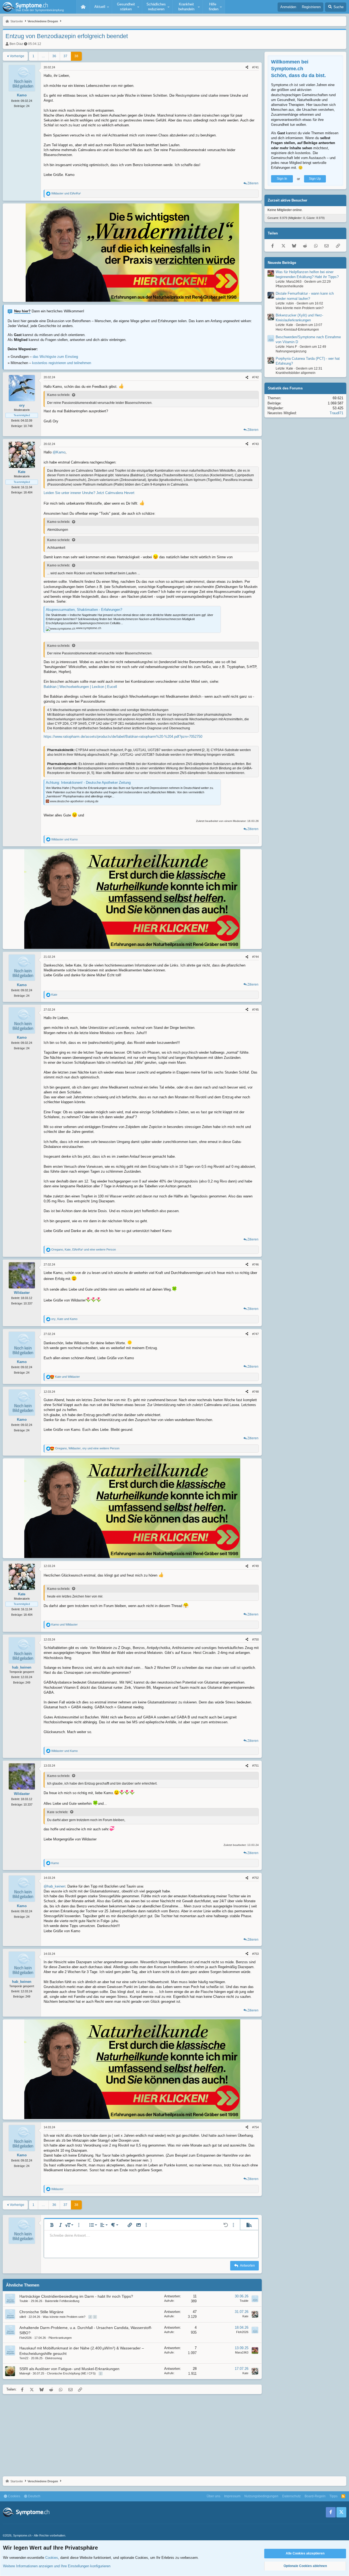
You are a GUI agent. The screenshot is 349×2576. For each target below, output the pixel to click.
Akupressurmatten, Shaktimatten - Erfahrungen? (84, 610)
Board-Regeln (315, 2496)
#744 (255, 957)
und (66, 193)
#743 (255, 444)
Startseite (83, 7)
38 (76, 56)
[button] (101, 7)
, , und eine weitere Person (84, 1249)
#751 (255, 1766)
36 (54, 56)
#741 (255, 67)
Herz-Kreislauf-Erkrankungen (297, 330)
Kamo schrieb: (59, 395)
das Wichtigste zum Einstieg (55, 357)
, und (64, 1319)
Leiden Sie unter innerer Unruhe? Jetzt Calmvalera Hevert (89, 493)
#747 (255, 1334)
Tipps (333, 2496)
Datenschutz (291, 2496)
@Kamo (59, 452)
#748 (255, 1392)
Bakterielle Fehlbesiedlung (62, 2301)
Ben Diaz (16, 44)
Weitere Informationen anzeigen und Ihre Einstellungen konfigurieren (57, 2566)
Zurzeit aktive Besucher (288, 201)
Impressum (232, 2496)
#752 (255, 1878)
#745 (255, 1010)
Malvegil (25, 2373)
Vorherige (17, 56)
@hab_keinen (54, 1886)
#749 (255, 1566)
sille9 (23, 2317)
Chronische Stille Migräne (41, 2312)
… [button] (43, 56)
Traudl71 (336, 413)
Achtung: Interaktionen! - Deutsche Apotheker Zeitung (88, 783)
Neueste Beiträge (282, 263)
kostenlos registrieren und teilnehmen (62, 363)
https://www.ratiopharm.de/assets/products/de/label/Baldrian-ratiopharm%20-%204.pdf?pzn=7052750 (123, 737)
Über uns (213, 2496)
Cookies (14, 2496)
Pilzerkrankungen (60, 2338)
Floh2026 (25, 2338)
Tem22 (24, 2358)
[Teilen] (247, 67)
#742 (255, 377)
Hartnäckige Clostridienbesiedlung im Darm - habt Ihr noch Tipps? (76, 2296)
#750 (255, 1639)
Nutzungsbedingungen (261, 2496)
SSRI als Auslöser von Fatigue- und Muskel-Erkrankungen (69, 2369)
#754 (255, 2127)
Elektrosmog (54, 2358)
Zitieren (253, 183)
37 (65, 56)
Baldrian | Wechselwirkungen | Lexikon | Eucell (80, 687)
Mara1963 (242, 2352)
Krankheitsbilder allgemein (296, 373)
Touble (24, 2301)
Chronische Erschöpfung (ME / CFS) (71, 2373)
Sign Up (315, 179)
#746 (255, 1264)
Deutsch (34, 2496)
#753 (255, 1954)
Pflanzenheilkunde (290, 286)
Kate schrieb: (58, 1812)
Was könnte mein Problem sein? (64, 2317)
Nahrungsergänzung (291, 351)
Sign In (282, 179)
